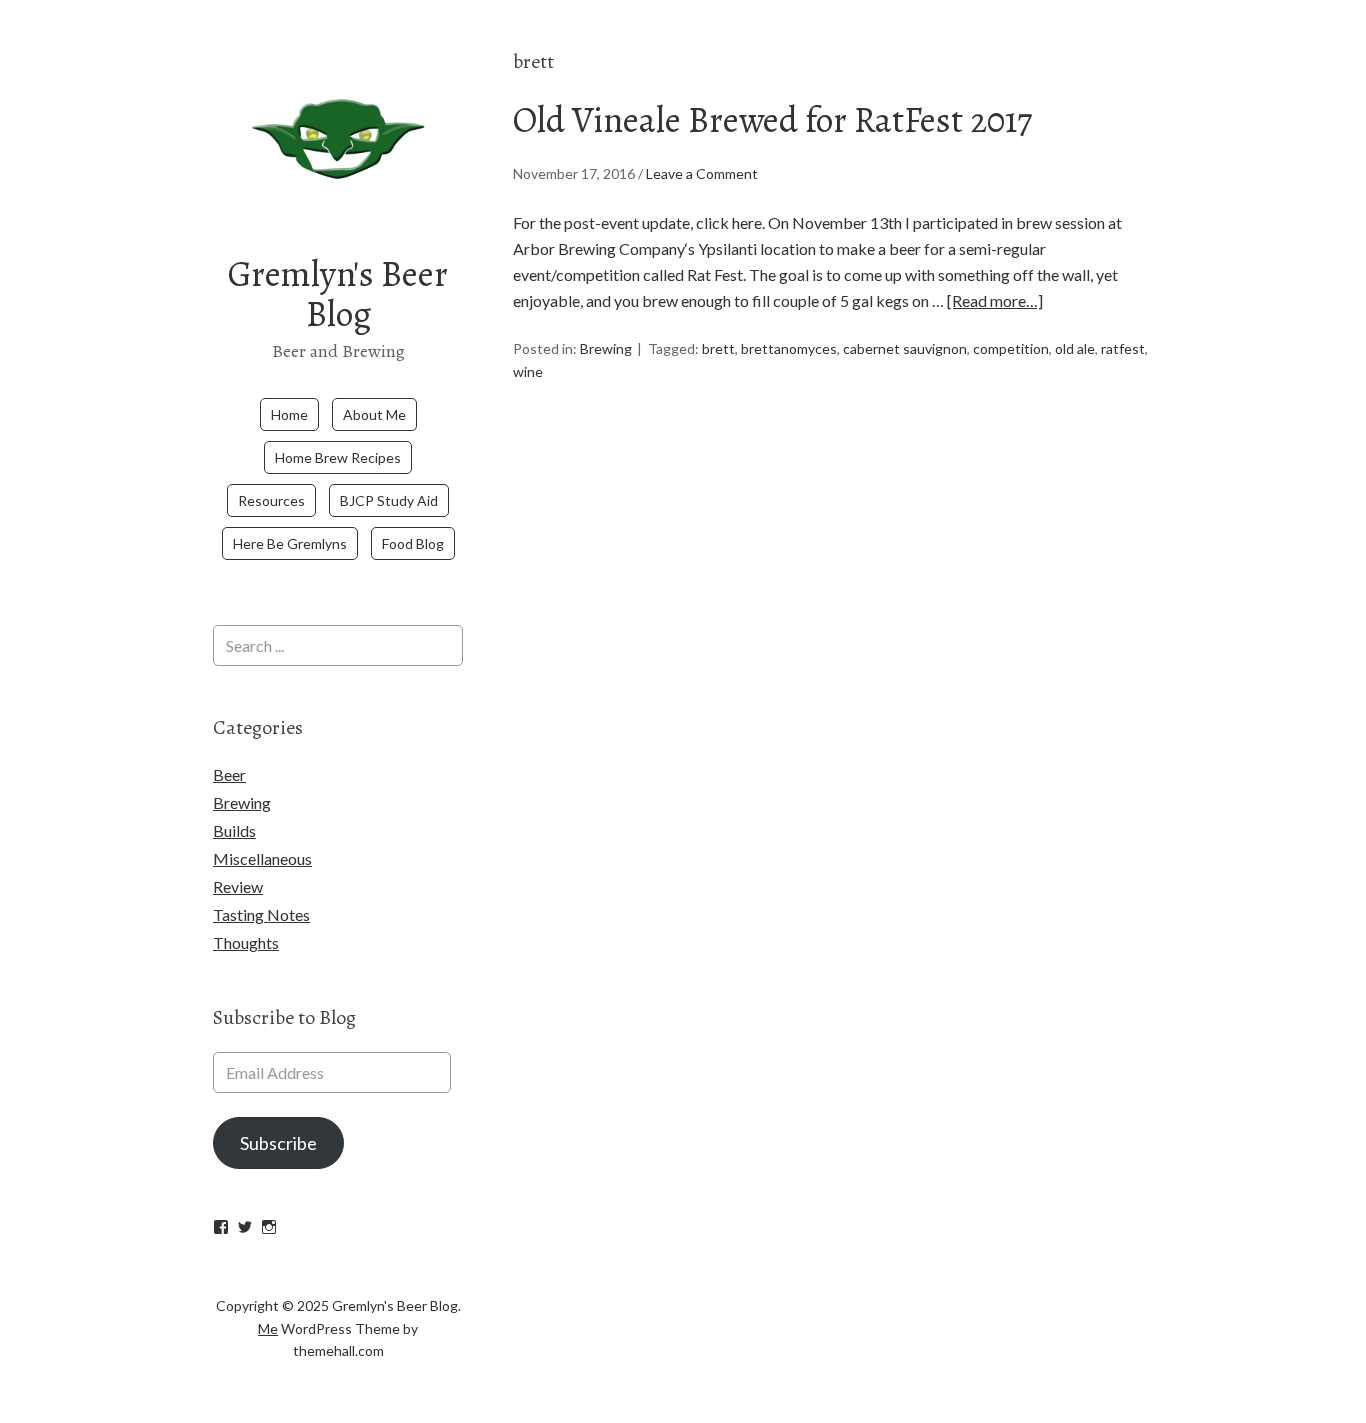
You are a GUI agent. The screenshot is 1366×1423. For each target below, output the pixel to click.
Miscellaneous (262, 858)
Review (238, 886)
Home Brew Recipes (338, 457)
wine (528, 371)
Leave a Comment (702, 173)
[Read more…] (995, 300)
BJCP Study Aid (389, 500)
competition (1011, 348)
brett (718, 348)
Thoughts (246, 942)
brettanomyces (789, 348)
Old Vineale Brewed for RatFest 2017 (772, 119)
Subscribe (278, 1143)
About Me (374, 414)
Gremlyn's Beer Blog (338, 293)
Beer (229, 774)
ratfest (1123, 348)
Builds (234, 830)
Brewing (606, 348)
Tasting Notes (261, 914)
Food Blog (413, 543)
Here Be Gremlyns (290, 543)
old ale (1075, 348)
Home (289, 414)
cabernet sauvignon (905, 348)
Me (268, 1328)
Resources (271, 500)
